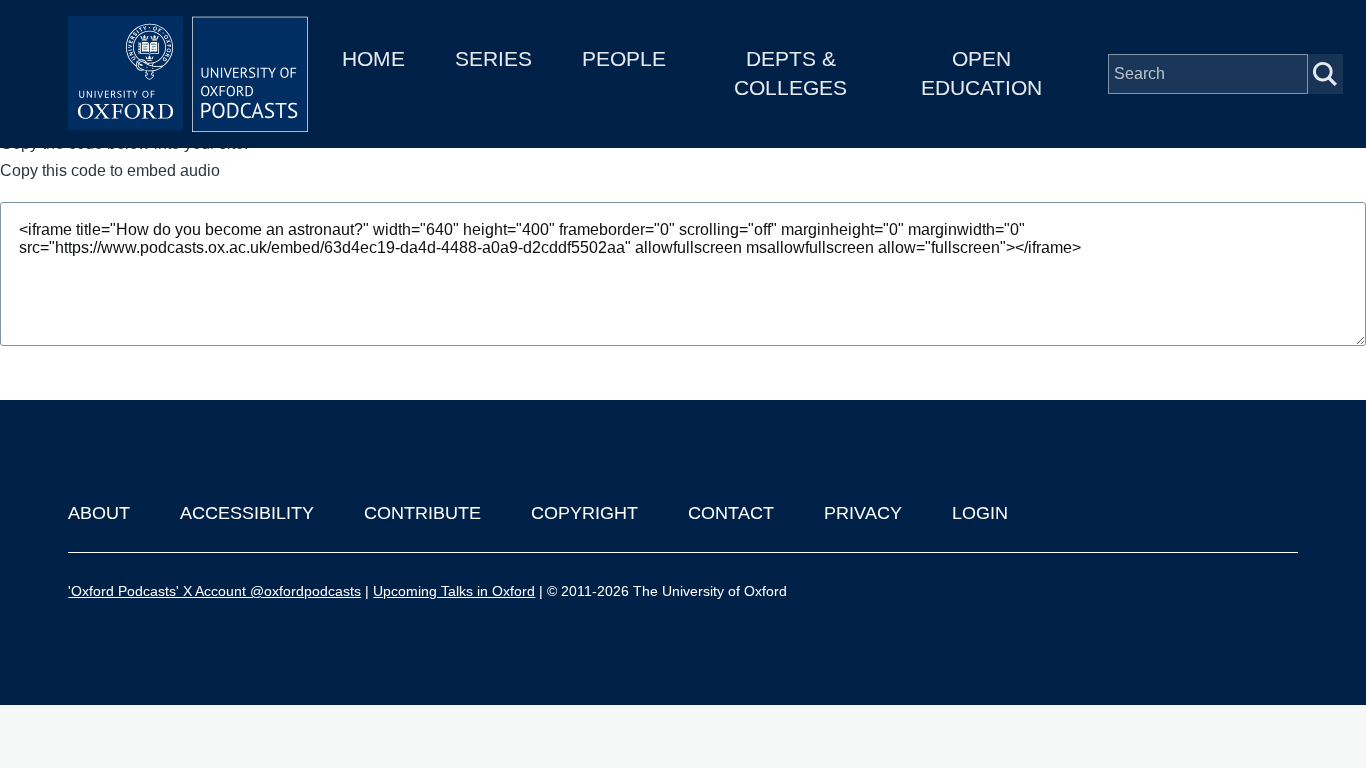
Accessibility (247, 513)
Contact (731, 513)
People (624, 58)
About (99, 513)
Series (493, 58)
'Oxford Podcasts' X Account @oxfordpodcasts (214, 591)
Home (373, 58)
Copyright (584, 513)
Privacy (863, 513)
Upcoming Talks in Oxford (454, 591)
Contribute (422, 513)
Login (980, 513)
